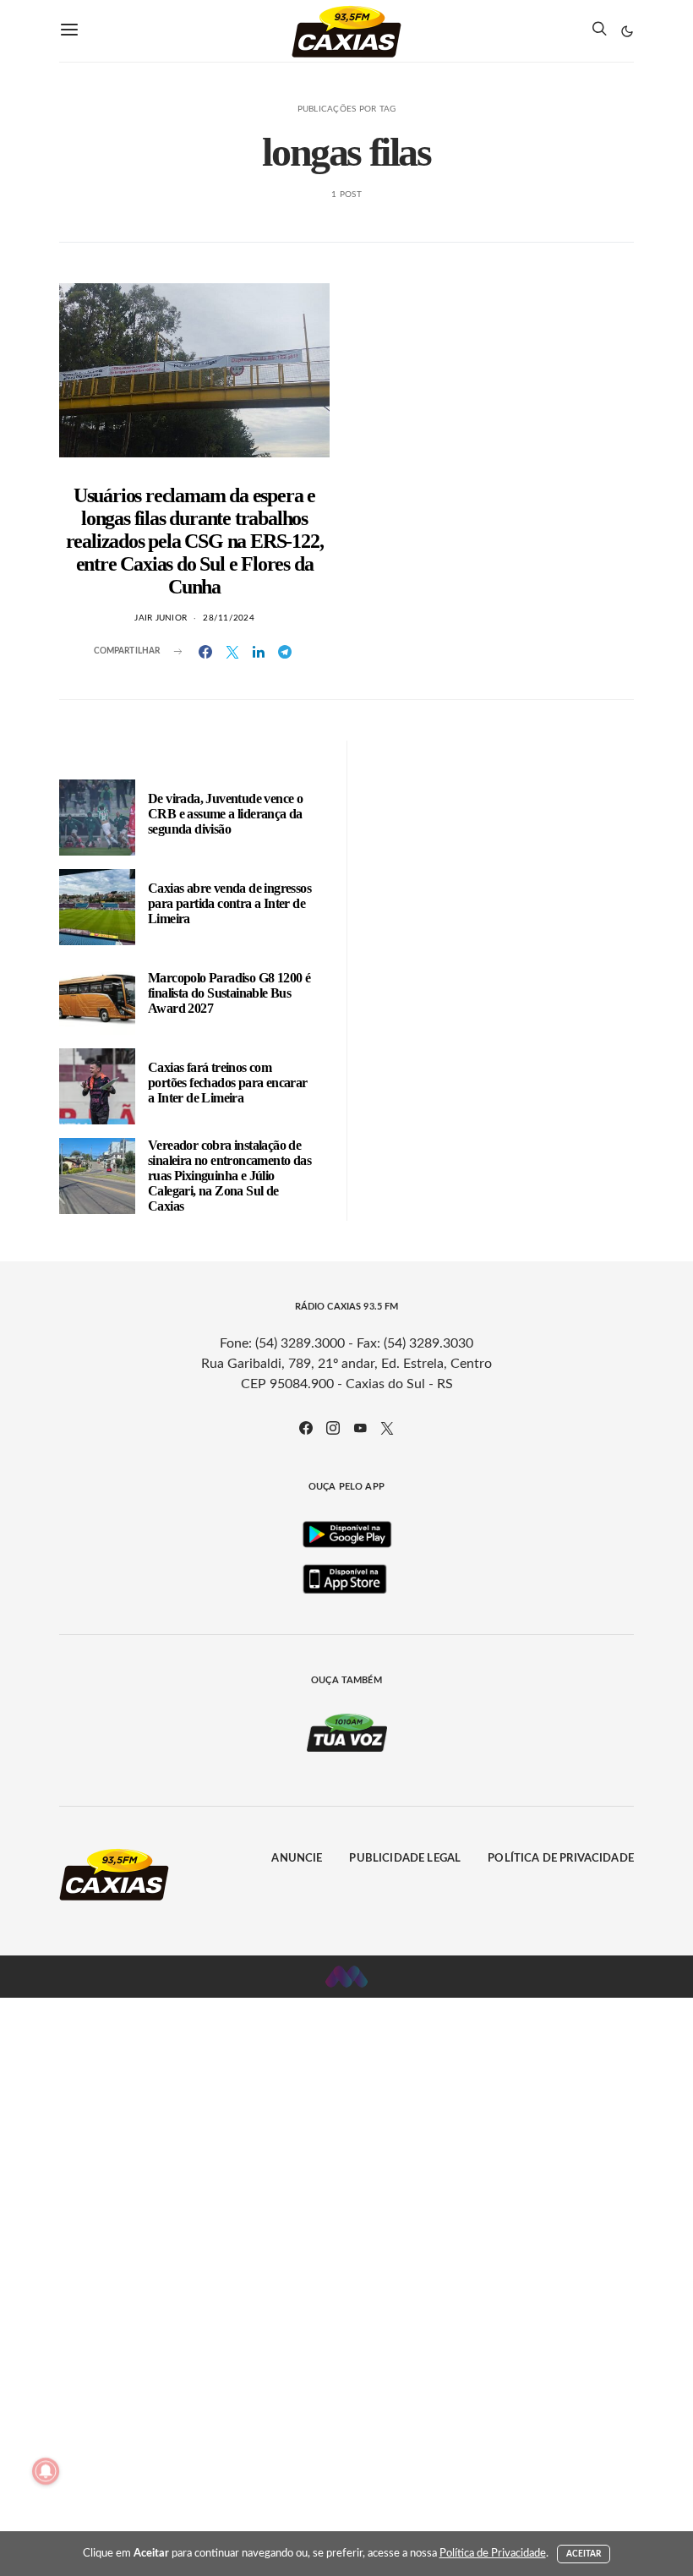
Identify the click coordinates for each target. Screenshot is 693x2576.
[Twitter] (387, 1428)
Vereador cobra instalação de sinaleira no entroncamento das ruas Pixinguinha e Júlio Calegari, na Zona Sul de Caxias (229, 1176)
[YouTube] (360, 1428)
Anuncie (297, 1859)
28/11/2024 (229, 618)
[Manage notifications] (46, 2471)
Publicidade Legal (405, 1859)
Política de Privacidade (561, 1859)
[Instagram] (333, 1428)
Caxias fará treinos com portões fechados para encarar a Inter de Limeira (228, 1083)
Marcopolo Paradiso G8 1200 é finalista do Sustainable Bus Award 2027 (229, 993)
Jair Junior (161, 618)
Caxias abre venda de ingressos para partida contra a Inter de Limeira (229, 903)
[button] (627, 31)
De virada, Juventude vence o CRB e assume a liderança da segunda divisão (225, 814)
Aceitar (584, 2554)
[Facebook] (306, 1428)
